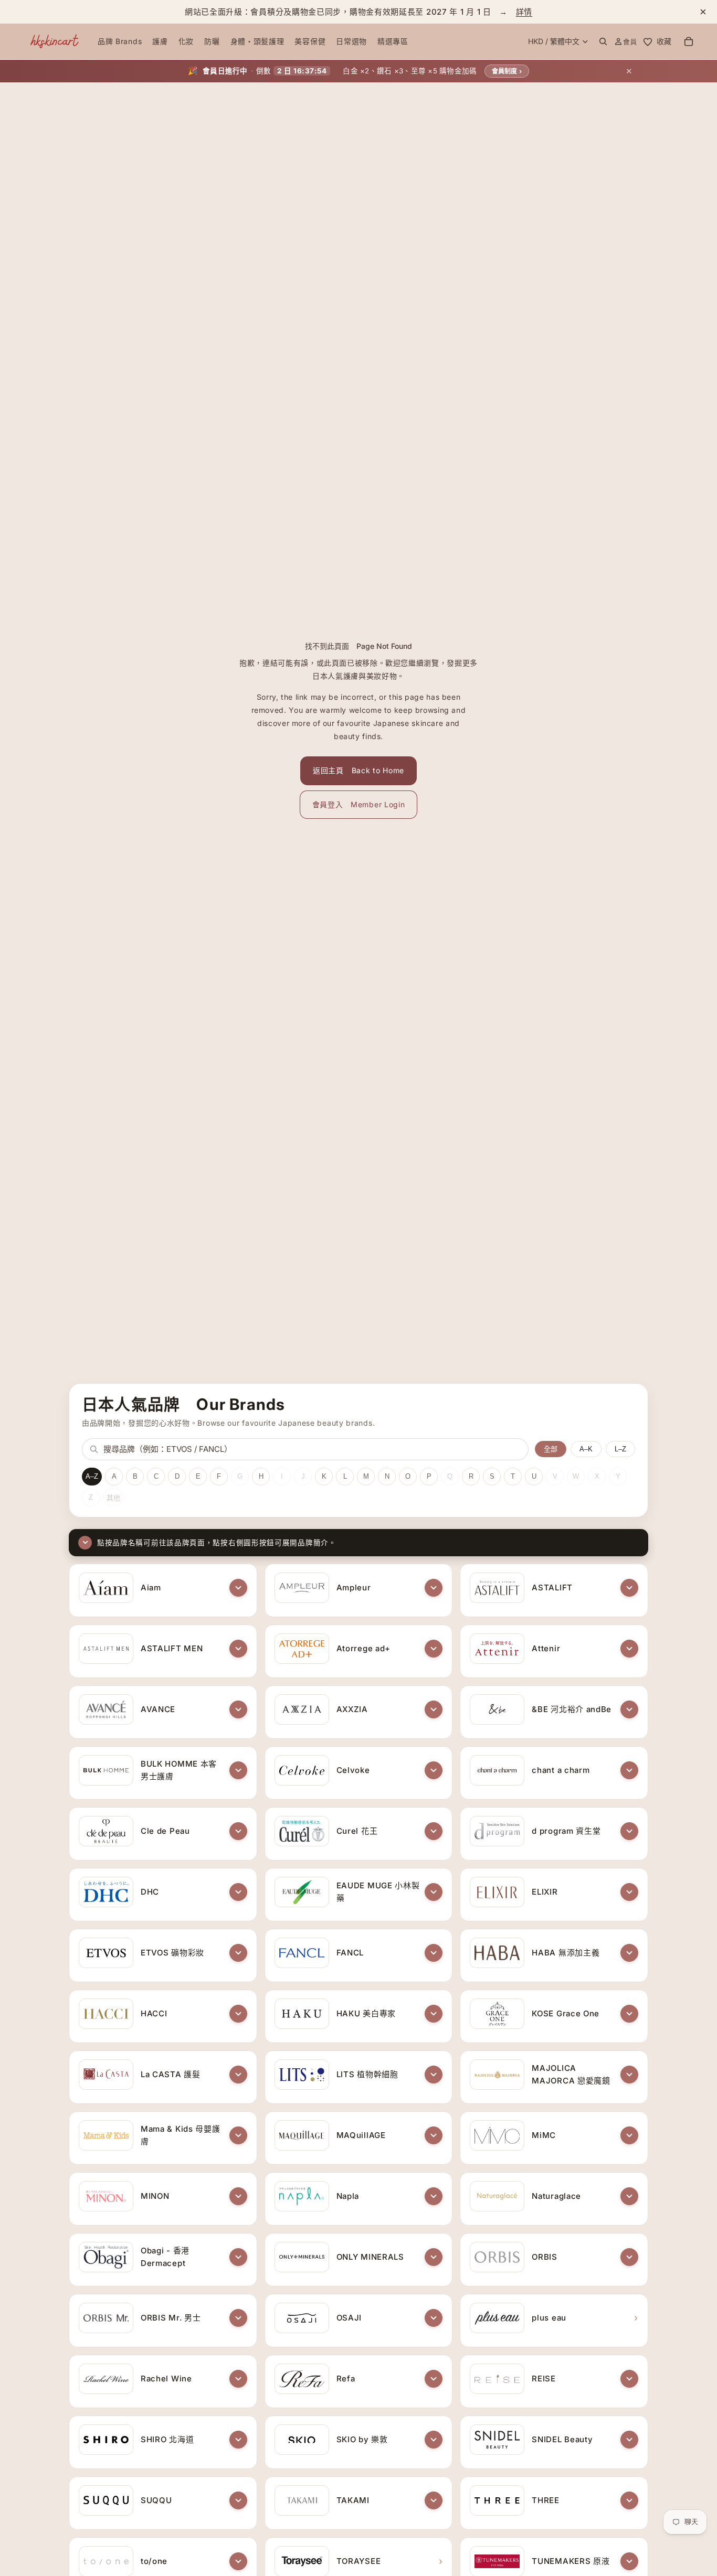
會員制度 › (507, 71)
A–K (586, 1449)
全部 (551, 1449)
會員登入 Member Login (359, 804)
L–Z (620, 1449)
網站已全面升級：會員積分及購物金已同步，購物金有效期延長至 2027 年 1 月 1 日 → (358, 12)
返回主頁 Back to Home (358, 770)
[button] (238, 1588)
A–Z (92, 1476)
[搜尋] (603, 41)
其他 (113, 1498)
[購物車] (689, 41)
